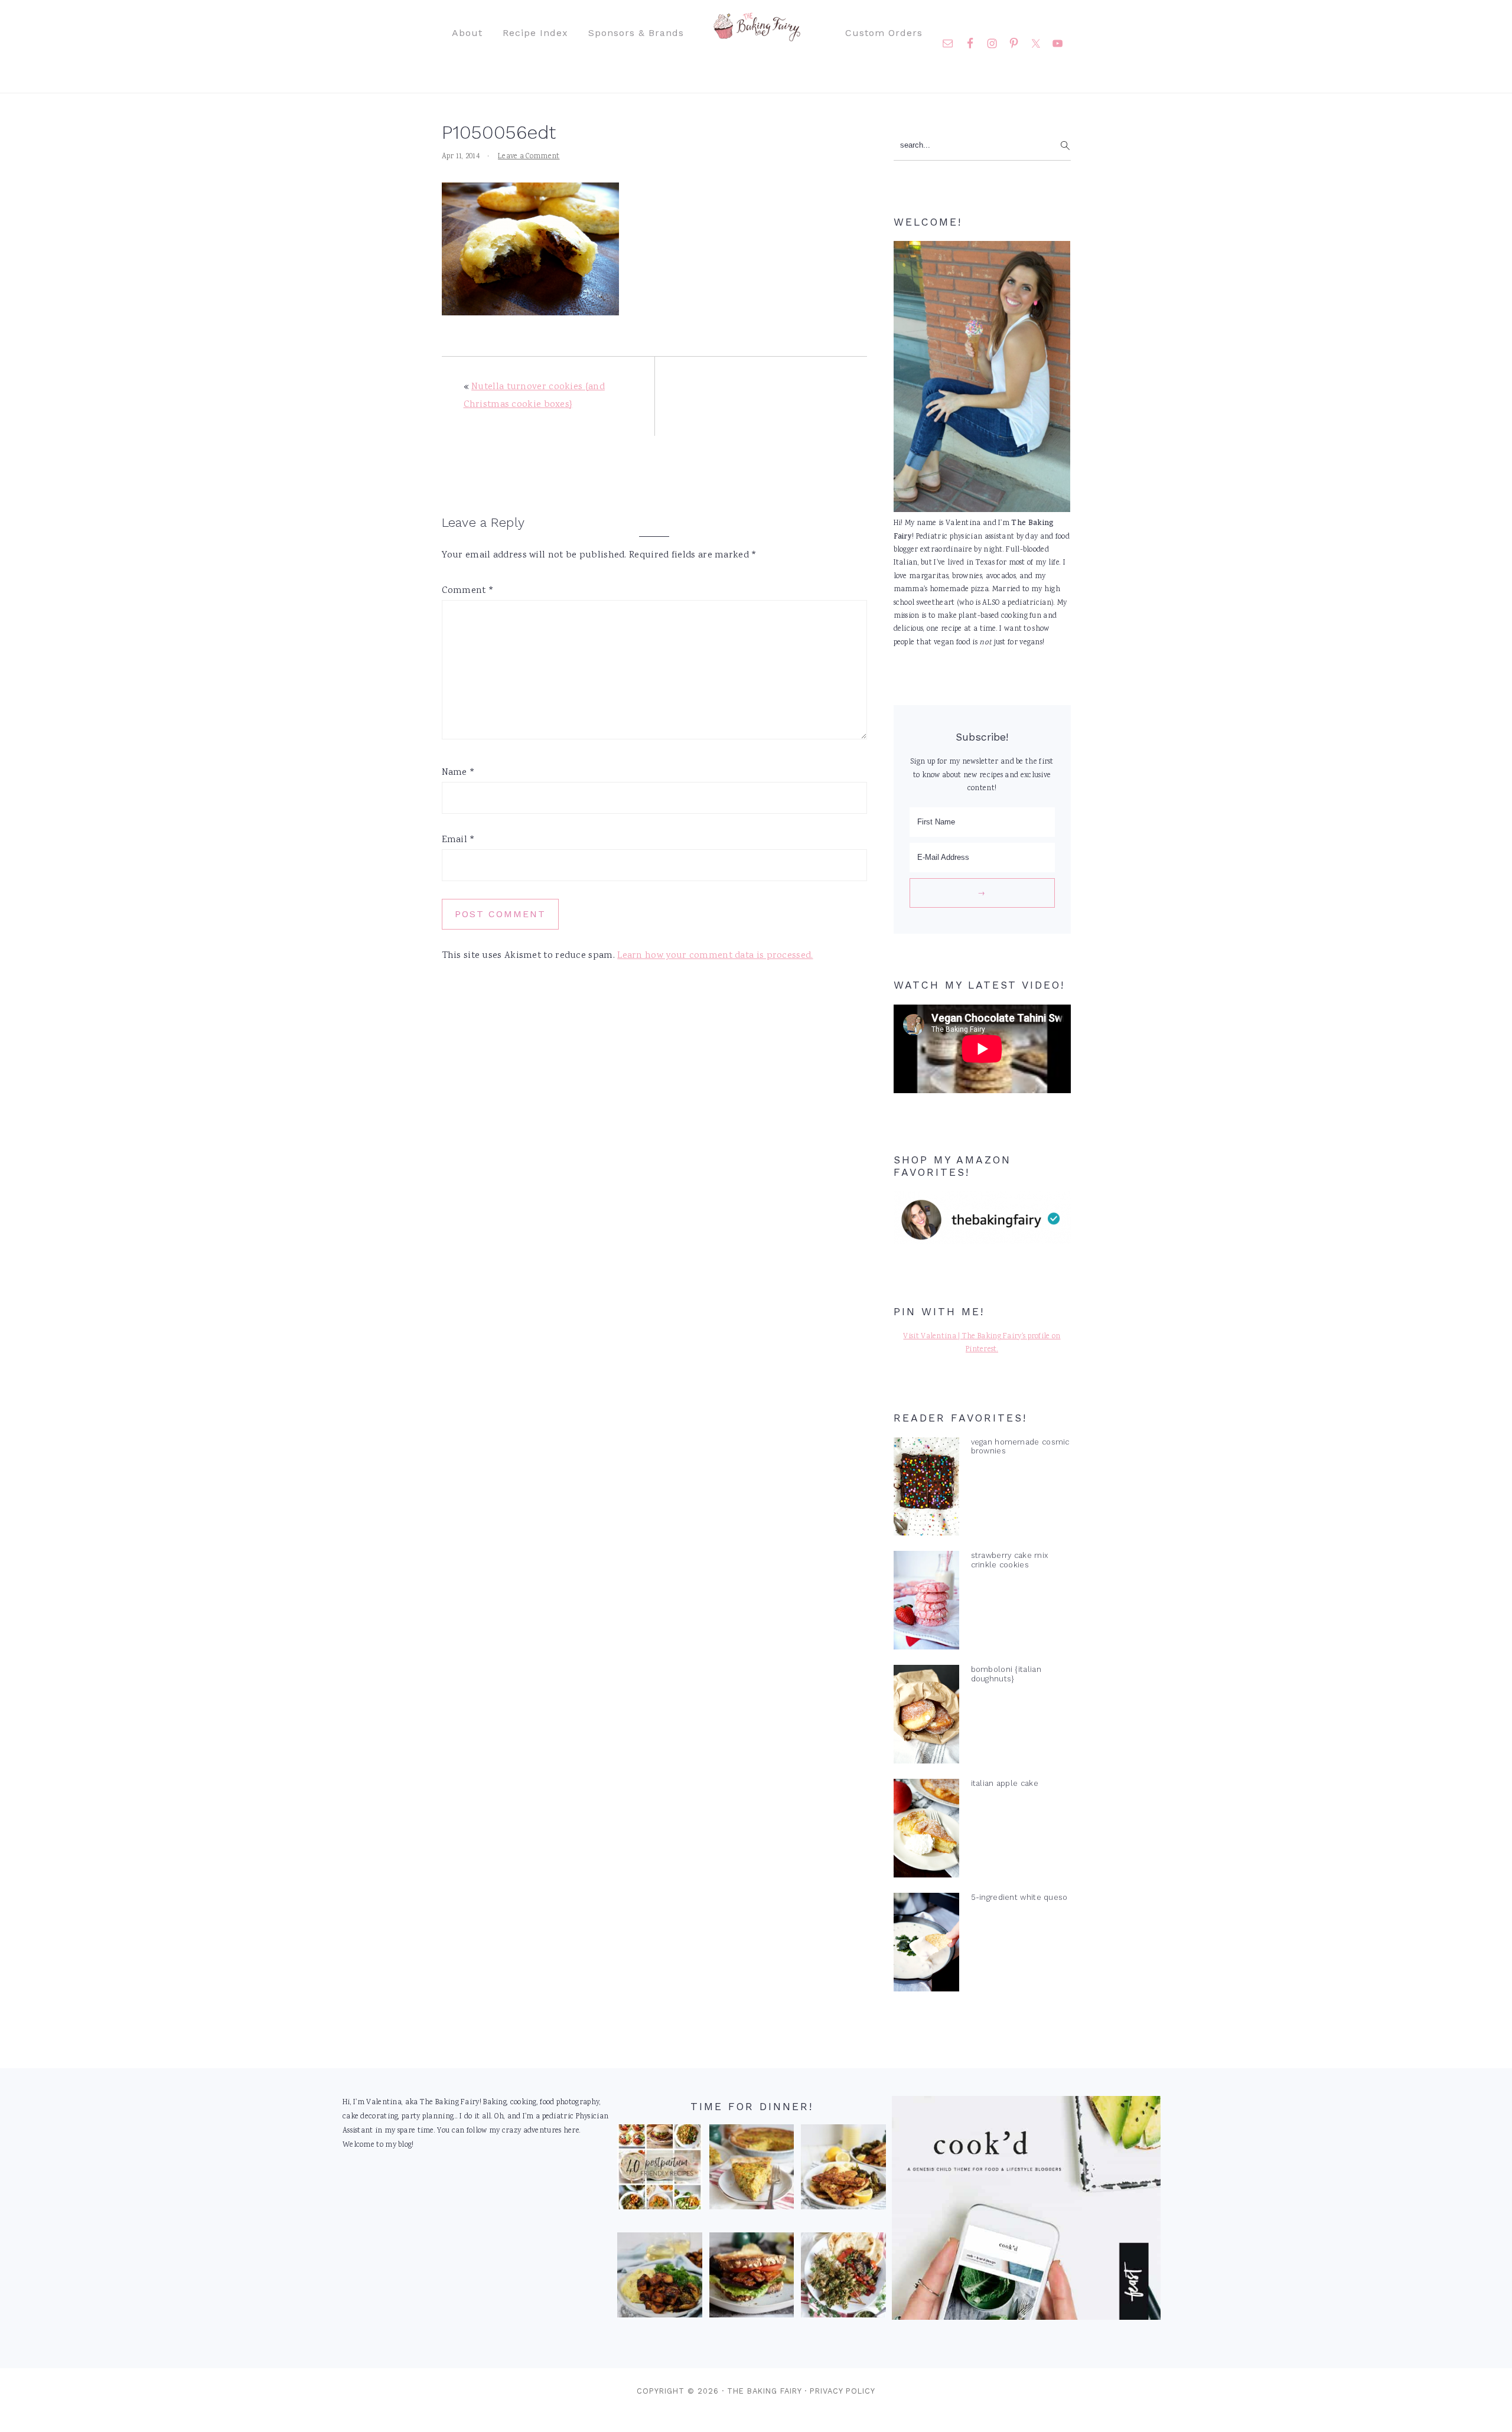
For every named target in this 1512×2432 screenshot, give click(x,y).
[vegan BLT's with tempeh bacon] (752, 2278)
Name (459, 773)
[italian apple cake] (926, 1831)
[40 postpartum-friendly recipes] (660, 2170)
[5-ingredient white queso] (926, 1945)
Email (459, 840)
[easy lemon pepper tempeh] (843, 2170)
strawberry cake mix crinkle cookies (1010, 1560)
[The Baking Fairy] (756, 35)
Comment (468, 591)
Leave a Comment (529, 157)
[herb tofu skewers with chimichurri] (843, 2278)
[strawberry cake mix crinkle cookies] (926, 1603)
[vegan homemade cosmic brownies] (926, 1489)
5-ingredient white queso (1019, 1897)
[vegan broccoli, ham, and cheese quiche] (752, 2170)
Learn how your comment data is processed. (715, 956)
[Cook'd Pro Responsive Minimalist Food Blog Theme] (1026, 2318)
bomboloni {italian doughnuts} (1006, 1674)
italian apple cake (1005, 1783)
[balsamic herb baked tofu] (660, 2278)
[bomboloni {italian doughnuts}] (926, 1717)
